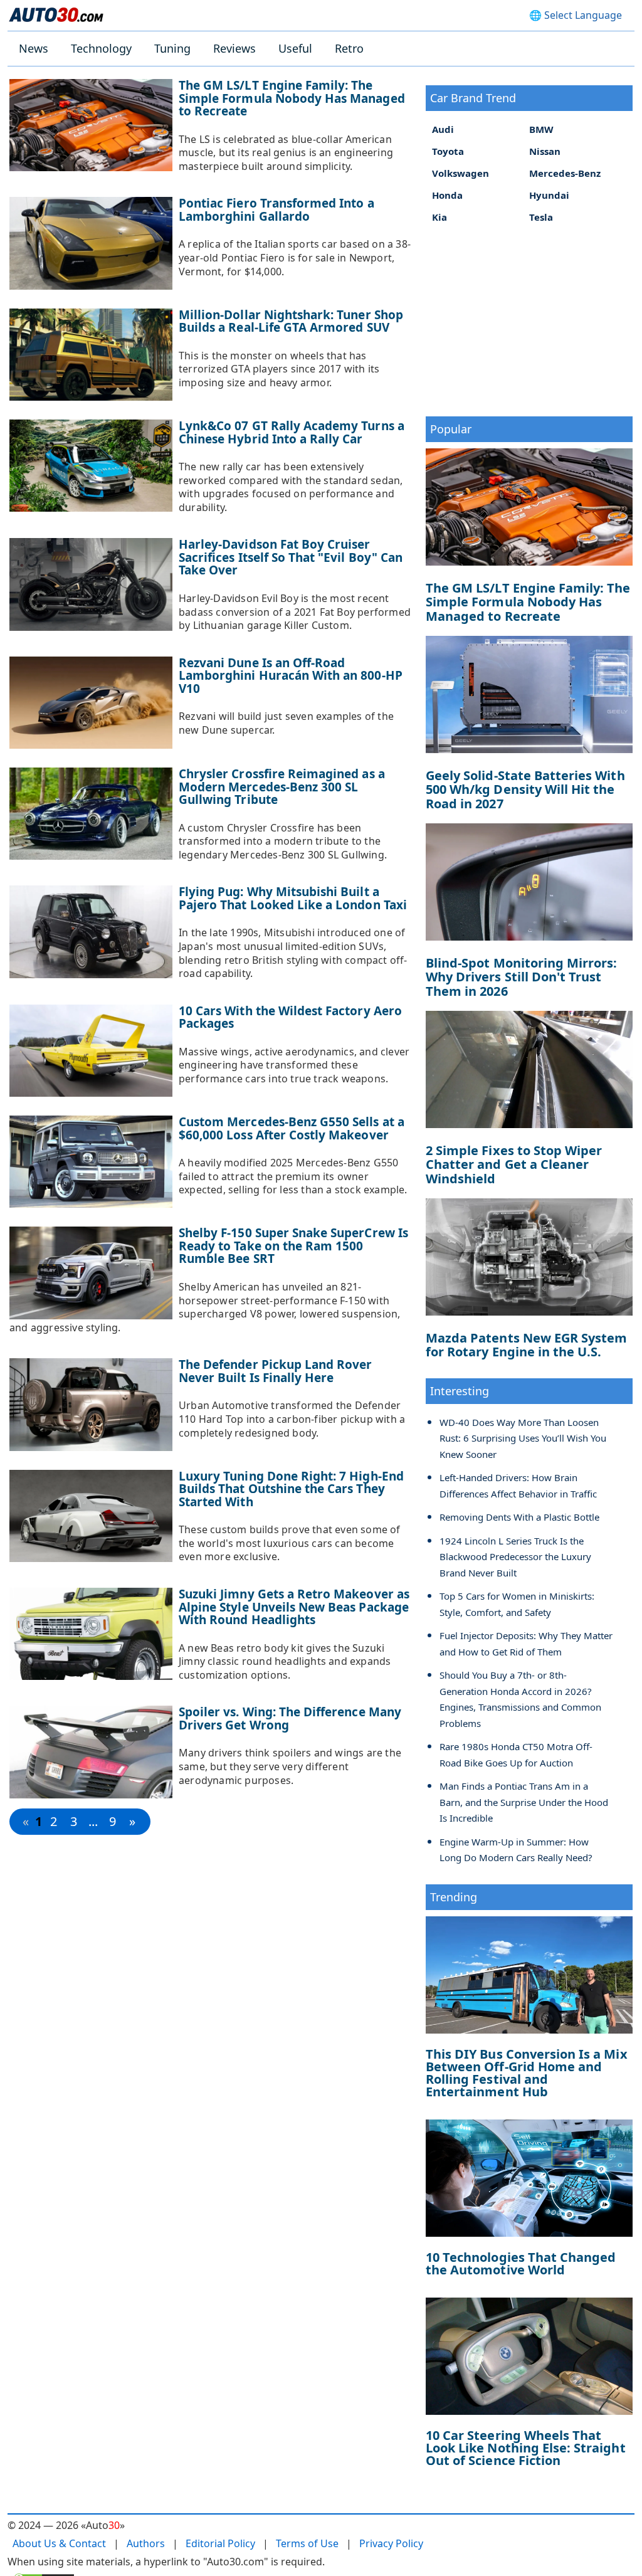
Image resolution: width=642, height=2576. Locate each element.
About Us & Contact (59, 2543)
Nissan (545, 151)
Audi (443, 129)
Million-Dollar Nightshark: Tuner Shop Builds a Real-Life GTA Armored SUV (291, 321)
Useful (295, 48)
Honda (447, 195)
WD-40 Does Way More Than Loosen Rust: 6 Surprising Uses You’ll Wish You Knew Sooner (523, 1438)
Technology (101, 48)
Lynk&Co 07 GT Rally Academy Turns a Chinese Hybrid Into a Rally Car (292, 432)
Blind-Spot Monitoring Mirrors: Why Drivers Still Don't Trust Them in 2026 (522, 977)
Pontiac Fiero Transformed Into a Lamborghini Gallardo (276, 210)
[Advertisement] (529, 319)
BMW (541, 129)
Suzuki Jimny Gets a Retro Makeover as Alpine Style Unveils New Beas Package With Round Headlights (294, 1607)
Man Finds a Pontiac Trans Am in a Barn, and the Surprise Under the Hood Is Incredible (524, 1802)
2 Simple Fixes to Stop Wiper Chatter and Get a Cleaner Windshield (514, 1164)
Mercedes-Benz (565, 173)
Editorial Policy (220, 2543)
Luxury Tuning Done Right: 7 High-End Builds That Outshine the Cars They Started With (291, 1489)
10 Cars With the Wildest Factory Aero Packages (290, 1017)
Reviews (234, 48)
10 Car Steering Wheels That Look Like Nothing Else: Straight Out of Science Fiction (526, 2448)
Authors (146, 2543)
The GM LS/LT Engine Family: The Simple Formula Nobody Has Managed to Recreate (292, 98)
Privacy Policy (391, 2543)
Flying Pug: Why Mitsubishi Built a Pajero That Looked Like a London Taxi (293, 898)
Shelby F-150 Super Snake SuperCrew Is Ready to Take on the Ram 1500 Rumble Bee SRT (293, 1246)
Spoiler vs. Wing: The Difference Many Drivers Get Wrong (290, 1718)
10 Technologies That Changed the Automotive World (521, 2263)
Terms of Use (307, 2543)
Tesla (541, 217)
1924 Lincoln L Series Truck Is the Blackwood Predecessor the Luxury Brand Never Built (515, 1557)
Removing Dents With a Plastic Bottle (519, 1517)
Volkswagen (460, 173)
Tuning (172, 48)
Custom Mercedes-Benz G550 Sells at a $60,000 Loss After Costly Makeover (292, 1128)
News (34, 48)
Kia (439, 217)
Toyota (448, 151)
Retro (349, 48)
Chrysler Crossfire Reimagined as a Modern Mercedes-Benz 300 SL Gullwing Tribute (282, 787)
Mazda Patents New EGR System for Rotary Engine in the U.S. (526, 1345)
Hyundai (549, 195)
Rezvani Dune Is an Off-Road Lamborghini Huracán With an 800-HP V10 (291, 676)
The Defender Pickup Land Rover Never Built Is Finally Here (276, 1371)
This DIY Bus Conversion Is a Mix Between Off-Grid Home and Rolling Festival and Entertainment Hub (527, 2073)
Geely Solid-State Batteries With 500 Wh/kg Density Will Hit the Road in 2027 (525, 789)
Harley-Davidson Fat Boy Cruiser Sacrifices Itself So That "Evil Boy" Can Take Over (291, 557)
